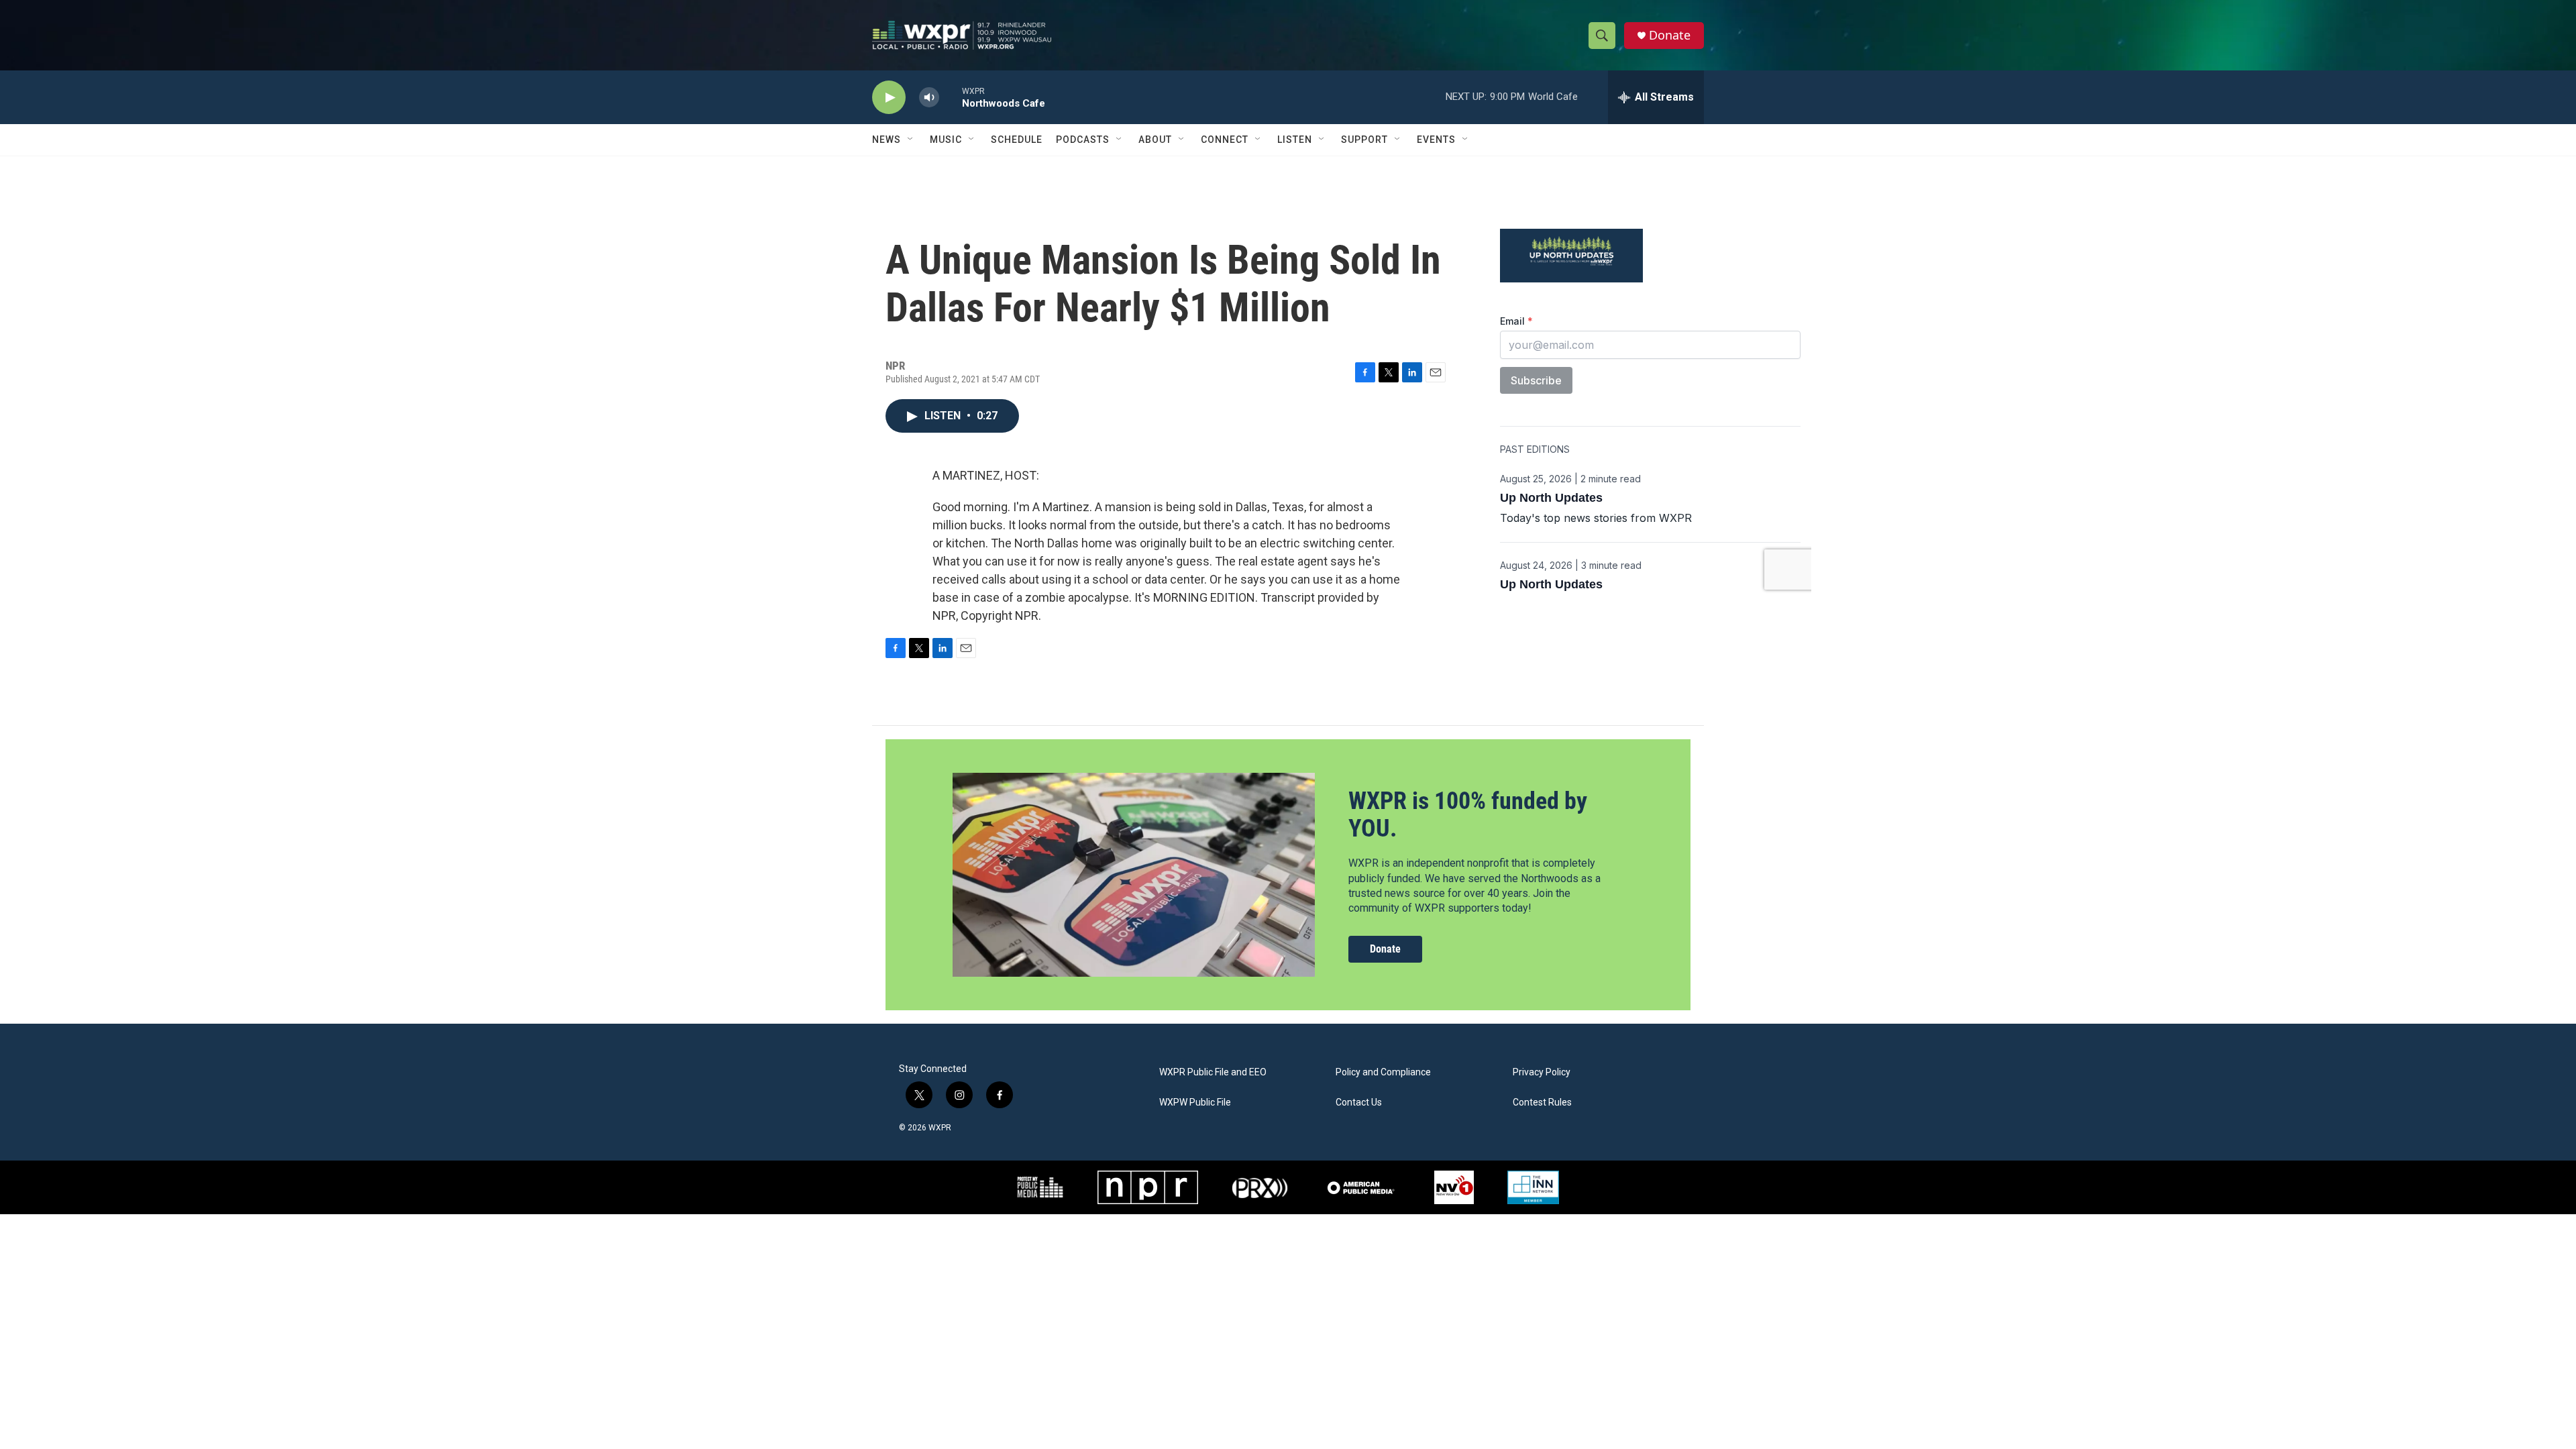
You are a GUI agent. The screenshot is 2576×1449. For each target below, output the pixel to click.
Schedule (1017, 140)
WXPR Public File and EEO (1213, 1072)
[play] (889, 98)
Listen (1295, 140)
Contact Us (1359, 1103)
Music (946, 140)
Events (1436, 140)
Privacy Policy (1542, 1072)
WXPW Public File (1195, 1103)
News (887, 140)
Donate (1670, 35)
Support (1364, 140)
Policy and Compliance (1383, 1072)
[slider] (951, 97)
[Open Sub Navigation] (911, 140)
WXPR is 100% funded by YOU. (1468, 815)
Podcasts (1083, 140)
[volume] (929, 98)
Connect (1225, 140)
